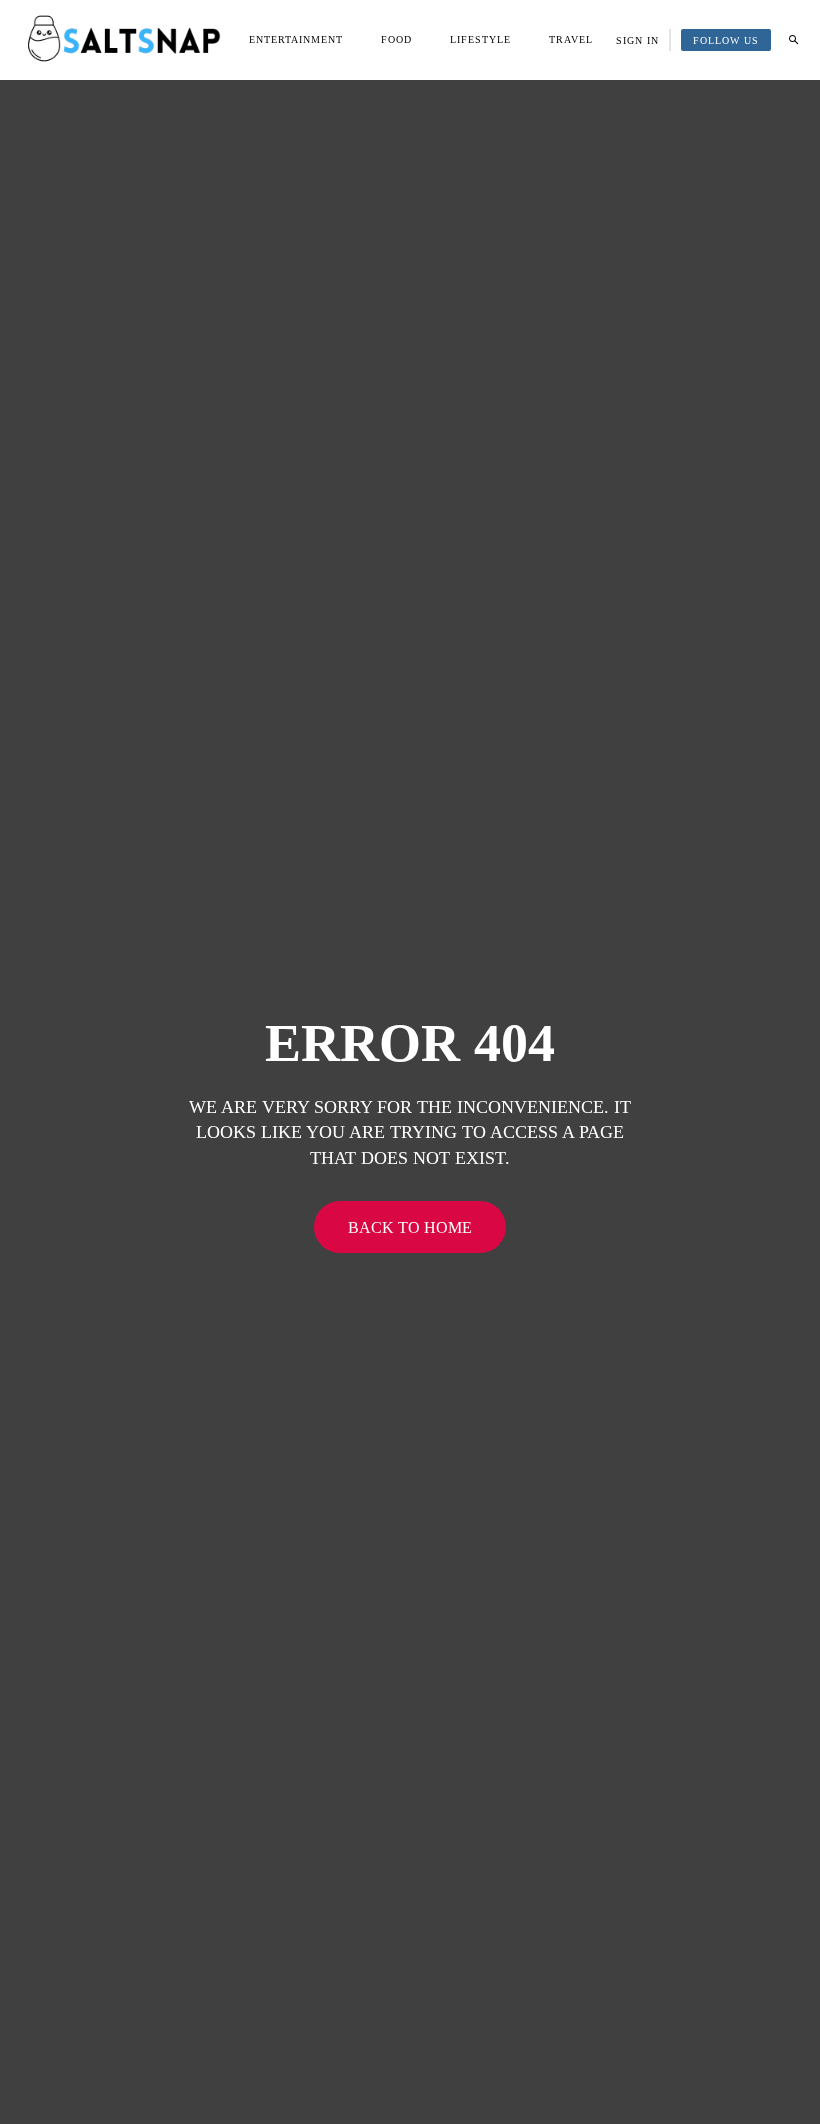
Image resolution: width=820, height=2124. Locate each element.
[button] (793, 40)
